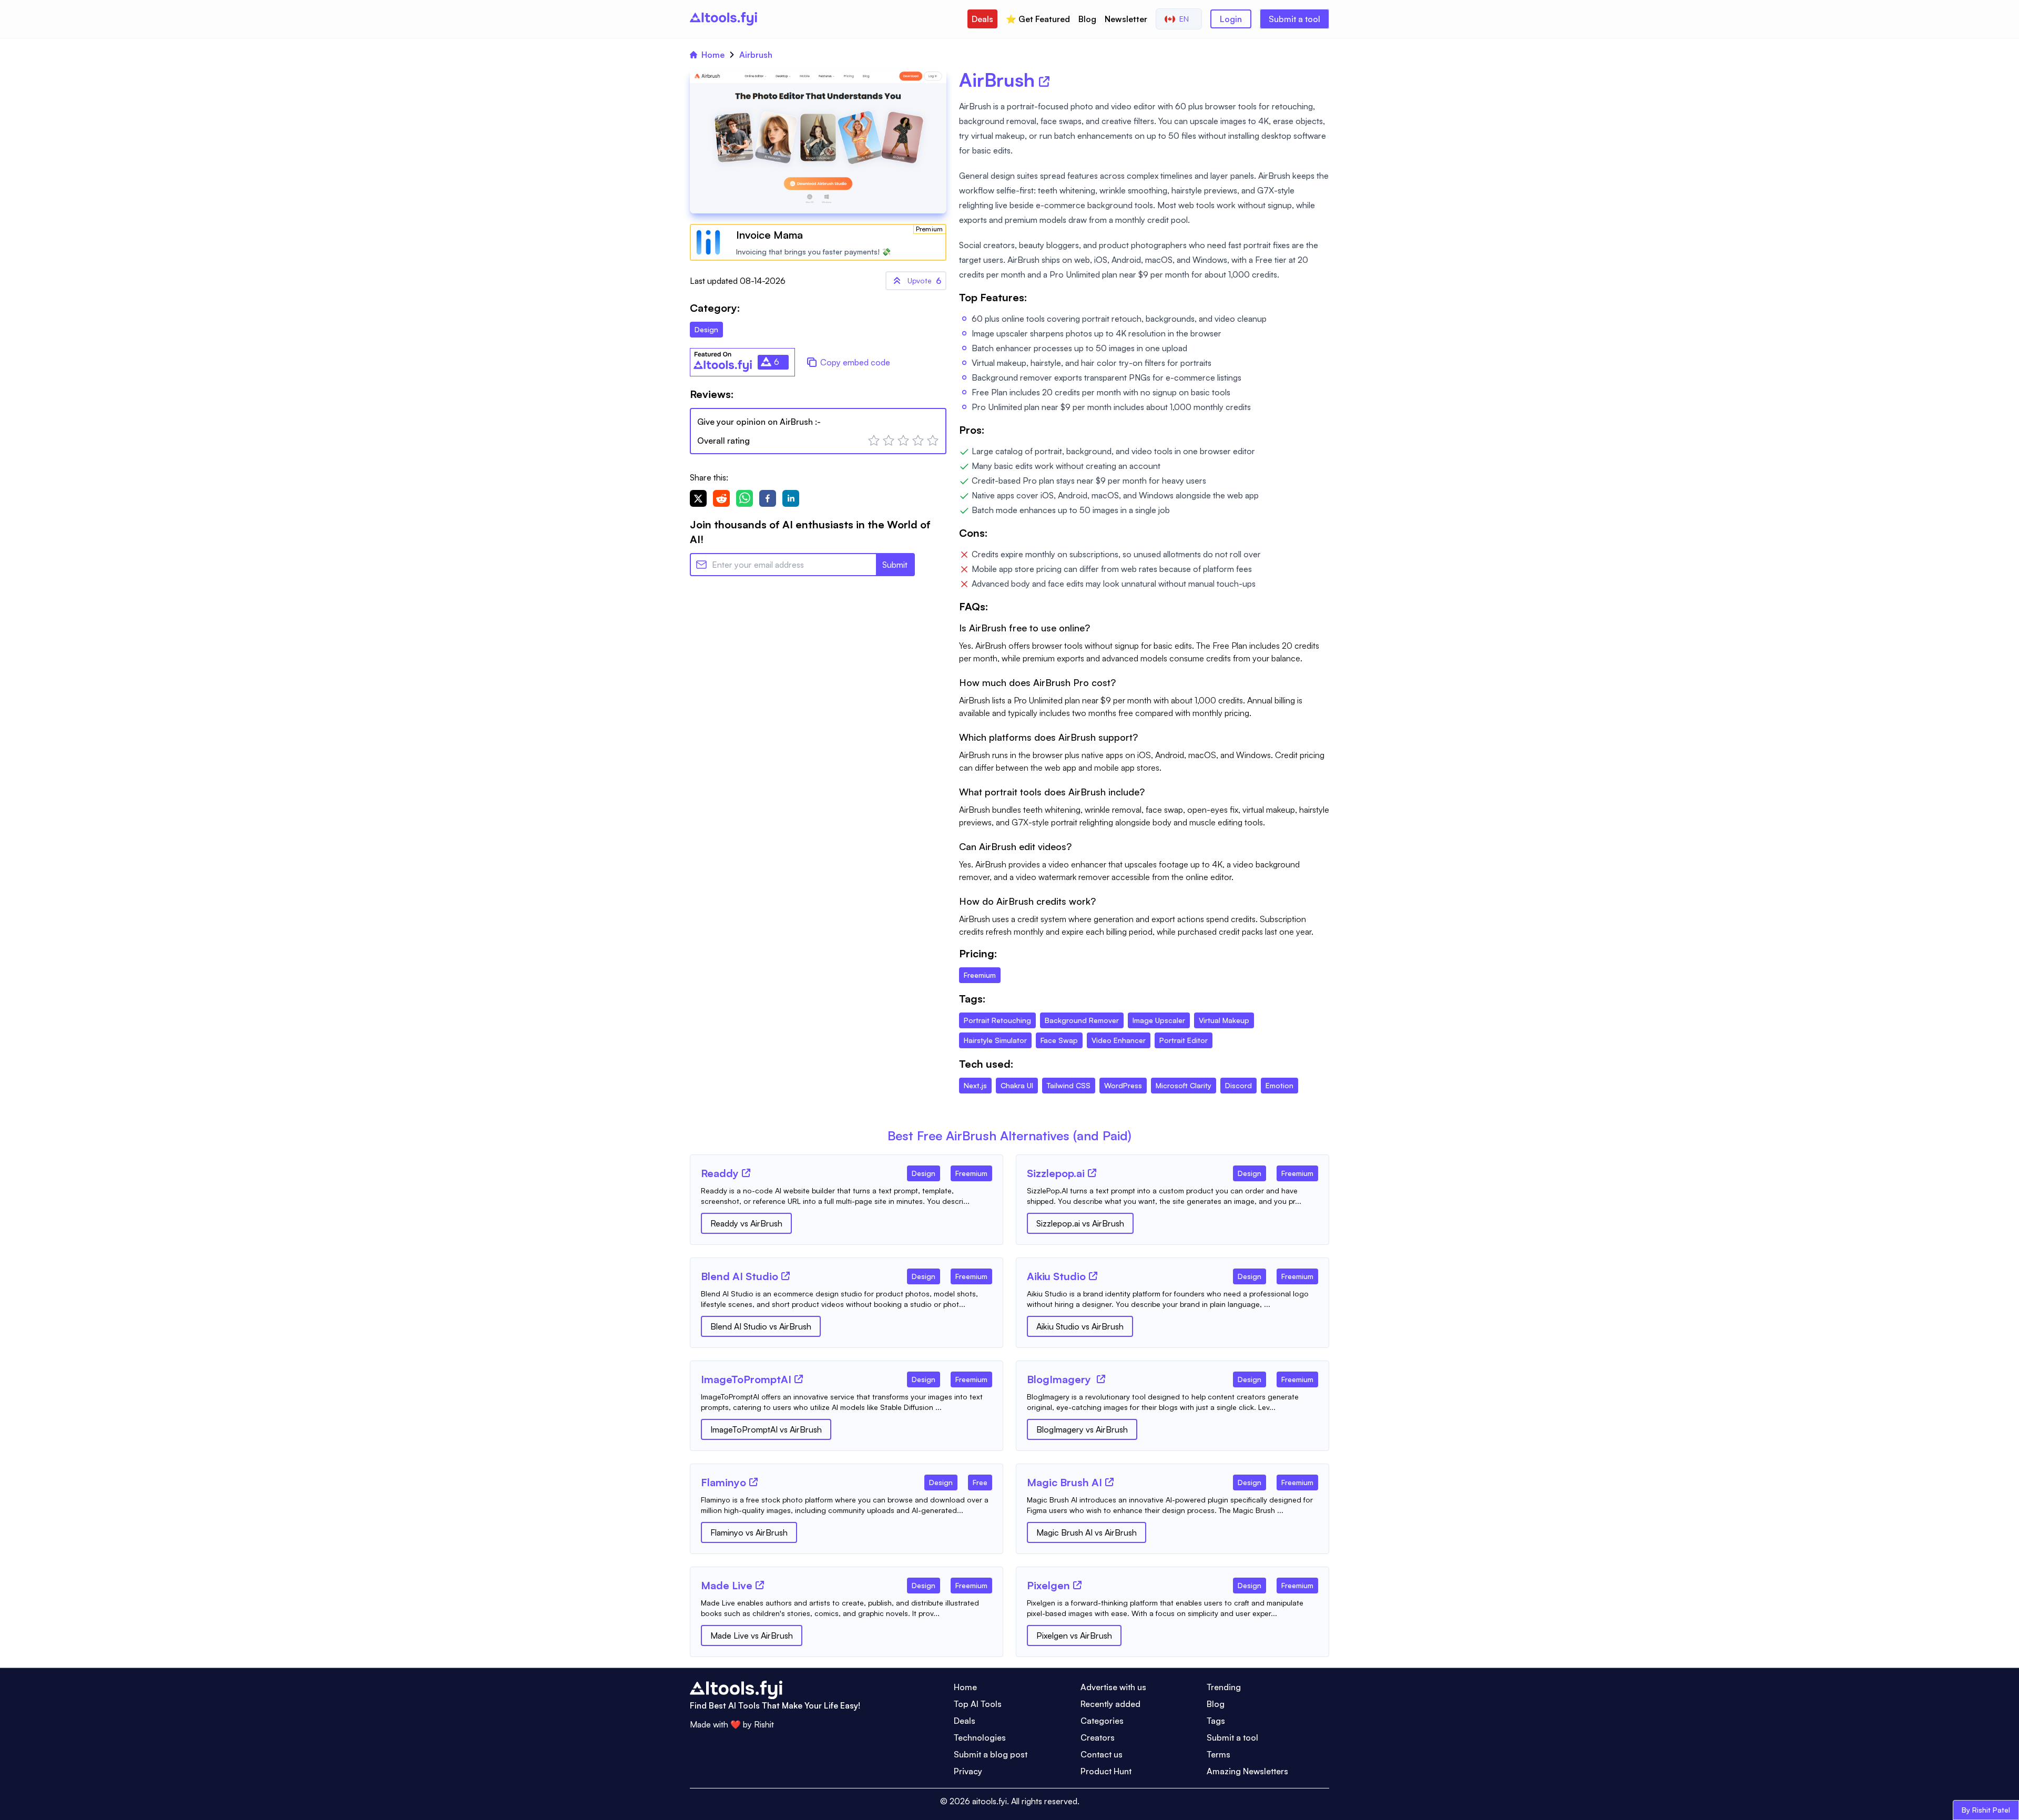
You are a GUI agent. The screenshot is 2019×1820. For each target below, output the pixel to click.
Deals (982, 19)
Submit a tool (1294, 19)
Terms (1218, 1754)
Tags (1216, 1721)
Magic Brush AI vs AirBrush (1087, 1532)
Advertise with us (1113, 1687)
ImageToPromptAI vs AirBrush (766, 1429)
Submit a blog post (991, 1754)
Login (1231, 19)
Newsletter (1126, 19)
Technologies (980, 1737)
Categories (1102, 1721)
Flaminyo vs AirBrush (749, 1532)
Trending (1224, 1687)
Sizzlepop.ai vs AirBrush (1080, 1223)
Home (713, 55)
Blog (1087, 19)
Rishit (764, 1724)
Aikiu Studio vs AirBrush (1080, 1326)
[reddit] (721, 498)
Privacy (968, 1771)
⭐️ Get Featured (1038, 19)
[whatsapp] (745, 498)
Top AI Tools (978, 1704)
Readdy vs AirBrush (746, 1223)
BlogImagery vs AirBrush (1082, 1429)
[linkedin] (791, 498)
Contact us (1102, 1754)
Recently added (1110, 1704)
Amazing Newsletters (1247, 1771)
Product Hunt (1106, 1771)
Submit (895, 565)
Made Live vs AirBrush (752, 1635)
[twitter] (698, 498)
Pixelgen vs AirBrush (1074, 1635)
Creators (1098, 1737)
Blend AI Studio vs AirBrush (761, 1326)
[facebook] (768, 498)
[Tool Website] (746, 1173)
